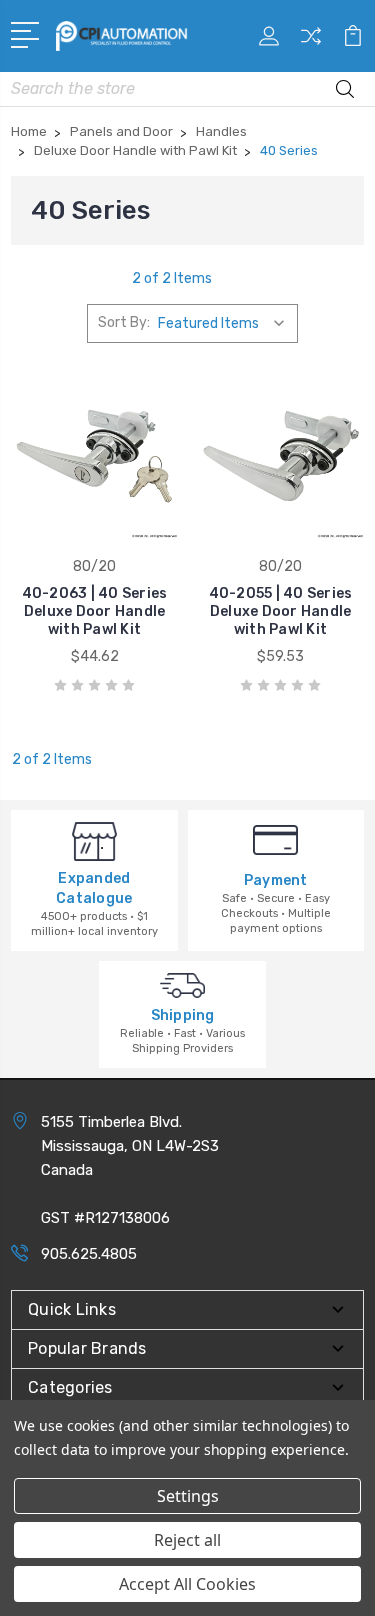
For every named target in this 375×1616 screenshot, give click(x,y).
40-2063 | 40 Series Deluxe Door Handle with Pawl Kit (95, 611)
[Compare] (311, 42)
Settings (188, 1496)
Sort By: (124, 322)
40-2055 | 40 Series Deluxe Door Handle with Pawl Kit (281, 611)
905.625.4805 (89, 1254)
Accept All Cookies (187, 1584)
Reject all (187, 1540)
